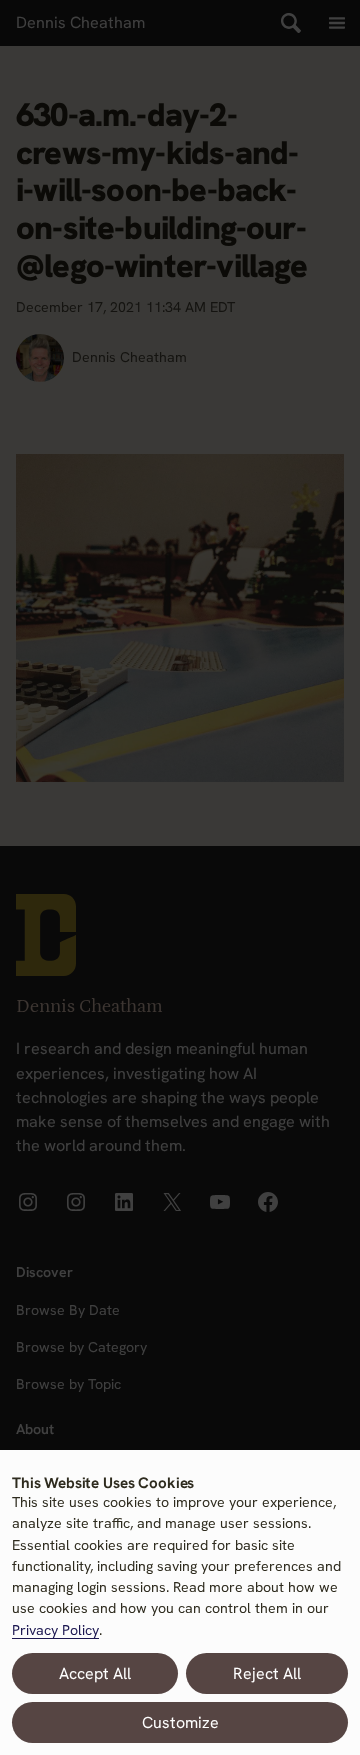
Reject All (267, 1673)
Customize (180, 1722)
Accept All (95, 1673)
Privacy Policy (55, 1630)
